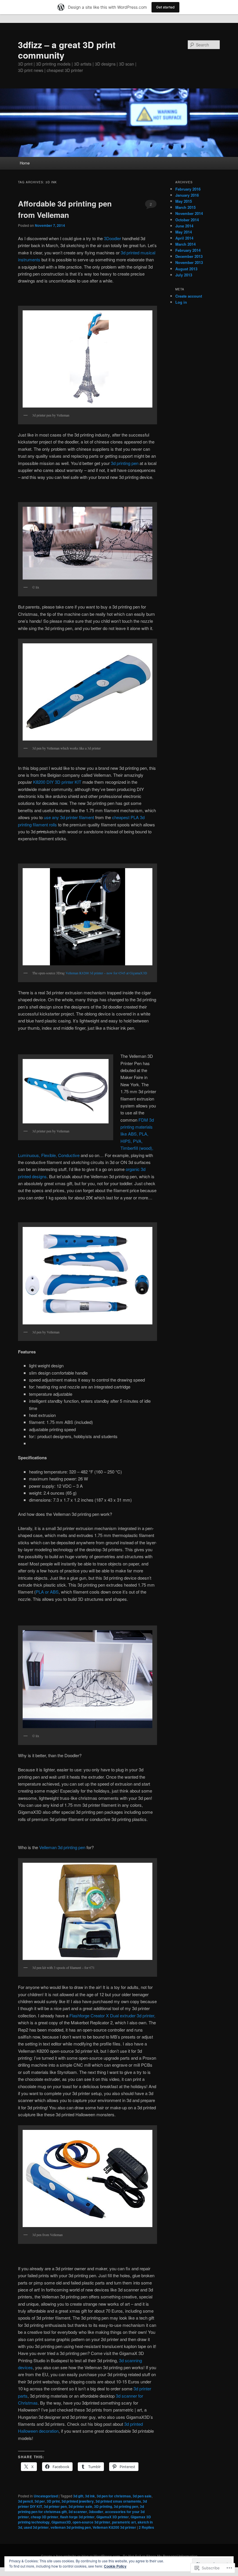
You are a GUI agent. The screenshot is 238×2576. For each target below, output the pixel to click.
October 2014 (187, 220)
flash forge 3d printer (77, 2517)
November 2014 (189, 213)
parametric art (124, 2522)
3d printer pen (55, 2506)
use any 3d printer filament (69, 817)
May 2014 (184, 232)
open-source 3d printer (91, 2522)
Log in (181, 302)
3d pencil (25, 2501)
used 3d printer (36, 2527)
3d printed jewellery (78, 2501)
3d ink (90, 2496)
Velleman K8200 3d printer (114, 2527)
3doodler (96, 2512)
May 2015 (184, 201)
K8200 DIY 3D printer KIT (57, 782)
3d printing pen (125, 463)
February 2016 (188, 189)
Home (25, 163)
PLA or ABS (47, 1592)
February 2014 (188, 250)
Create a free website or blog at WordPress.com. (81, 2556)
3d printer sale (80, 2506)
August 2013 (186, 269)
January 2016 (187, 195)
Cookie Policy (115, 2566)
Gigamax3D (61, 2522)
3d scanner (78, 2512)
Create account (189, 296)
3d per (40, 2501)
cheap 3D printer (45, 2517)
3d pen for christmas (114, 2496)
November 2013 (189, 262)
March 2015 (185, 207)
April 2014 (184, 238)
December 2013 (189, 256)
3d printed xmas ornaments (118, 2501)
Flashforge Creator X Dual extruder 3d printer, (112, 2015)
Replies (146, 2527)
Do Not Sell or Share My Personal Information (160, 2556)
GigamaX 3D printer (113, 2517)
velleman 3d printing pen (71, 2527)
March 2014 (185, 244)
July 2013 (184, 275)
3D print (53, 2501)
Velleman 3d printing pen (62, 1847)
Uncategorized (46, 2496)
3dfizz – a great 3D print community (67, 50)
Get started (165, 7)
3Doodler (112, 238)
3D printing (103, 2506)
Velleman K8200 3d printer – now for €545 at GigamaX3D (106, 973)
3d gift (78, 2496)
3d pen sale (142, 2496)
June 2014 (184, 226)
